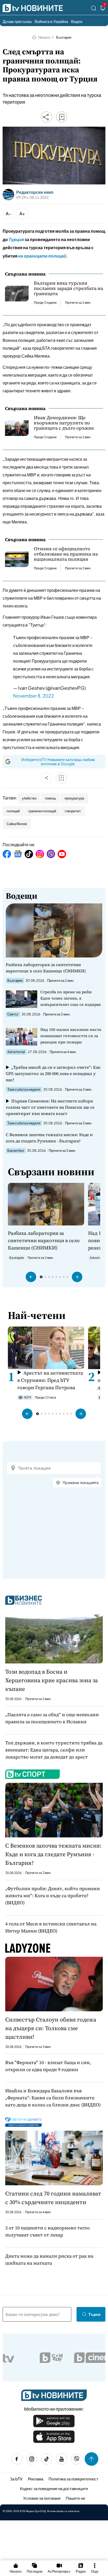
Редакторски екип (35, 192)
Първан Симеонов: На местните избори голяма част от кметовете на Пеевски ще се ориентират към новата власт (50, 1107)
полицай (13, 811)
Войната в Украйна (51, 21)
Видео (77, 21)
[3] (103, 9)
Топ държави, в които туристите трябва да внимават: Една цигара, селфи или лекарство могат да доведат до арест (54, 1750)
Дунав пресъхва (17, 21)
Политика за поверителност (73, 2479)
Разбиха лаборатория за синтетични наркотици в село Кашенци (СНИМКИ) (46, 968)
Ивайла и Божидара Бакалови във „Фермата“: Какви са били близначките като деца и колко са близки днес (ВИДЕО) (53, 2098)
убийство (29, 798)
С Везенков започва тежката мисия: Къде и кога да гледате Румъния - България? (49, 1138)
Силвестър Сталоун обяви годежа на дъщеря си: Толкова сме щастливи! (51, 2028)
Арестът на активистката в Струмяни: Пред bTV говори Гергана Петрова (50, 1380)
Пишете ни (75, 2498)
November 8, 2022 (34, 696)
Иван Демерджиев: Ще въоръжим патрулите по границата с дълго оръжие (64, 423)
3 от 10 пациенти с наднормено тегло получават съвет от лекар (47, 2231)
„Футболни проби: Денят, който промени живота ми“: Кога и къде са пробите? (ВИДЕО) (53, 1896)
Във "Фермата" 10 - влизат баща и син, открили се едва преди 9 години (48, 2066)
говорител (73, 811)
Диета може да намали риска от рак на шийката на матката (49, 2259)
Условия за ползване (42, 2498)
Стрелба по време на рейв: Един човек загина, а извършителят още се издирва (71, 998)
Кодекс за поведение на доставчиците (54, 2488)
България (64, 37)
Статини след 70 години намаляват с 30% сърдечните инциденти (53, 2198)
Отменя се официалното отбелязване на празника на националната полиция (66, 554)
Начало (44, 37)
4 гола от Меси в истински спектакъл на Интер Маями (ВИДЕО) (51, 1927)
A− (9, 214)
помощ (50, 798)
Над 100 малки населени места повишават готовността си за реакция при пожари (71, 1036)
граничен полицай (42, 811)
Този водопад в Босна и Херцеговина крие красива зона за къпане (52, 1680)
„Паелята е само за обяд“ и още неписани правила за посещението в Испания (52, 1718)
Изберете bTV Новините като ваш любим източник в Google (58, 761)
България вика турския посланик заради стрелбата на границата (68, 288)
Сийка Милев (17, 824)
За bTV (16, 2479)
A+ (22, 214)
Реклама (36, 2479)
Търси (94, 2314)
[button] (31, 1277)
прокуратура (74, 798)
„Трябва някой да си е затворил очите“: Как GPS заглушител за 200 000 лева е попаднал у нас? (53, 1073)
